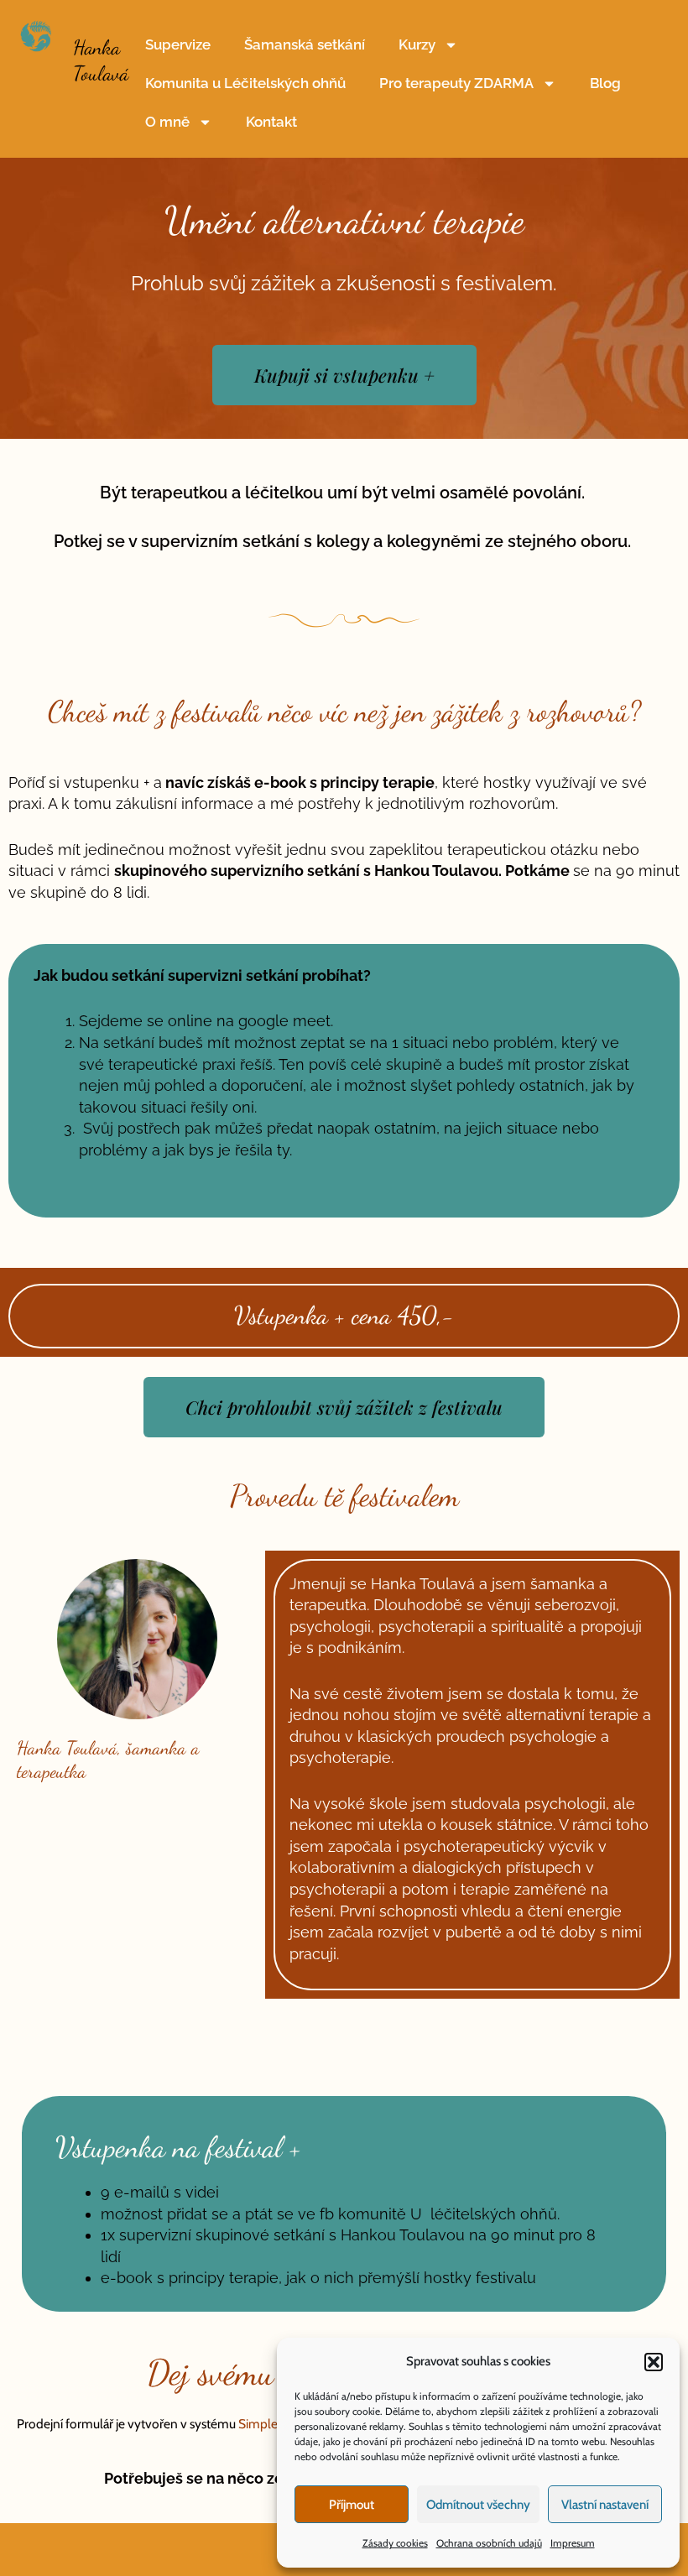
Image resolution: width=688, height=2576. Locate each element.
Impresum (573, 2543)
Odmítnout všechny (478, 2505)
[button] (654, 2362)
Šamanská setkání (305, 44)
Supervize (178, 44)
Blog (605, 83)
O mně (167, 122)
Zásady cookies (395, 2543)
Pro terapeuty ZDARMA (456, 83)
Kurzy (417, 44)
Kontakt (271, 122)
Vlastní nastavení (605, 2505)
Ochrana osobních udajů (489, 2543)
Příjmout (352, 2505)
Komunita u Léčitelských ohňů (245, 83)
